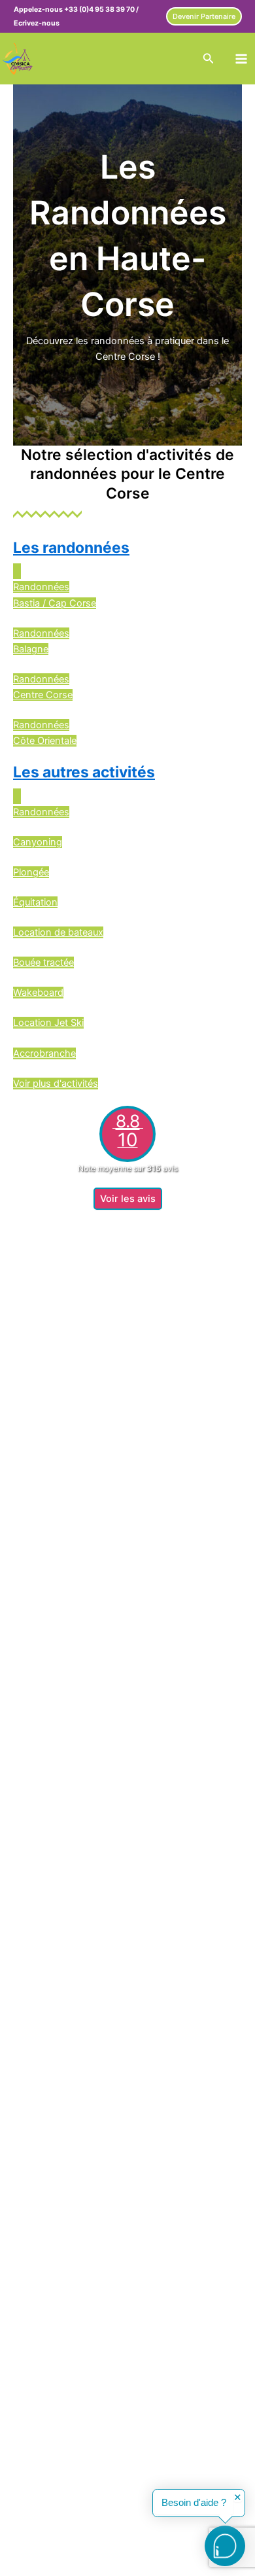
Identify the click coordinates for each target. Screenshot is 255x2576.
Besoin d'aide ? (194, 2503)
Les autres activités (84, 772)
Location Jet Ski (48, 1023)
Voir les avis (128, 1199)
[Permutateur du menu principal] (241, 59)
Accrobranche (44, 1053)
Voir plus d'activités (56, 1084)
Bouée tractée (43, 962)
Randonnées (41, 812)
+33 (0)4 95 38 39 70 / (101, 9)
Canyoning (38, 842)
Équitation (35, 902)
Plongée (31, 872)
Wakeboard (38, 993)
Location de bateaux (58, 932)
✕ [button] (238, 2498)
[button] (204, 17)
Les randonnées (71, 548)
